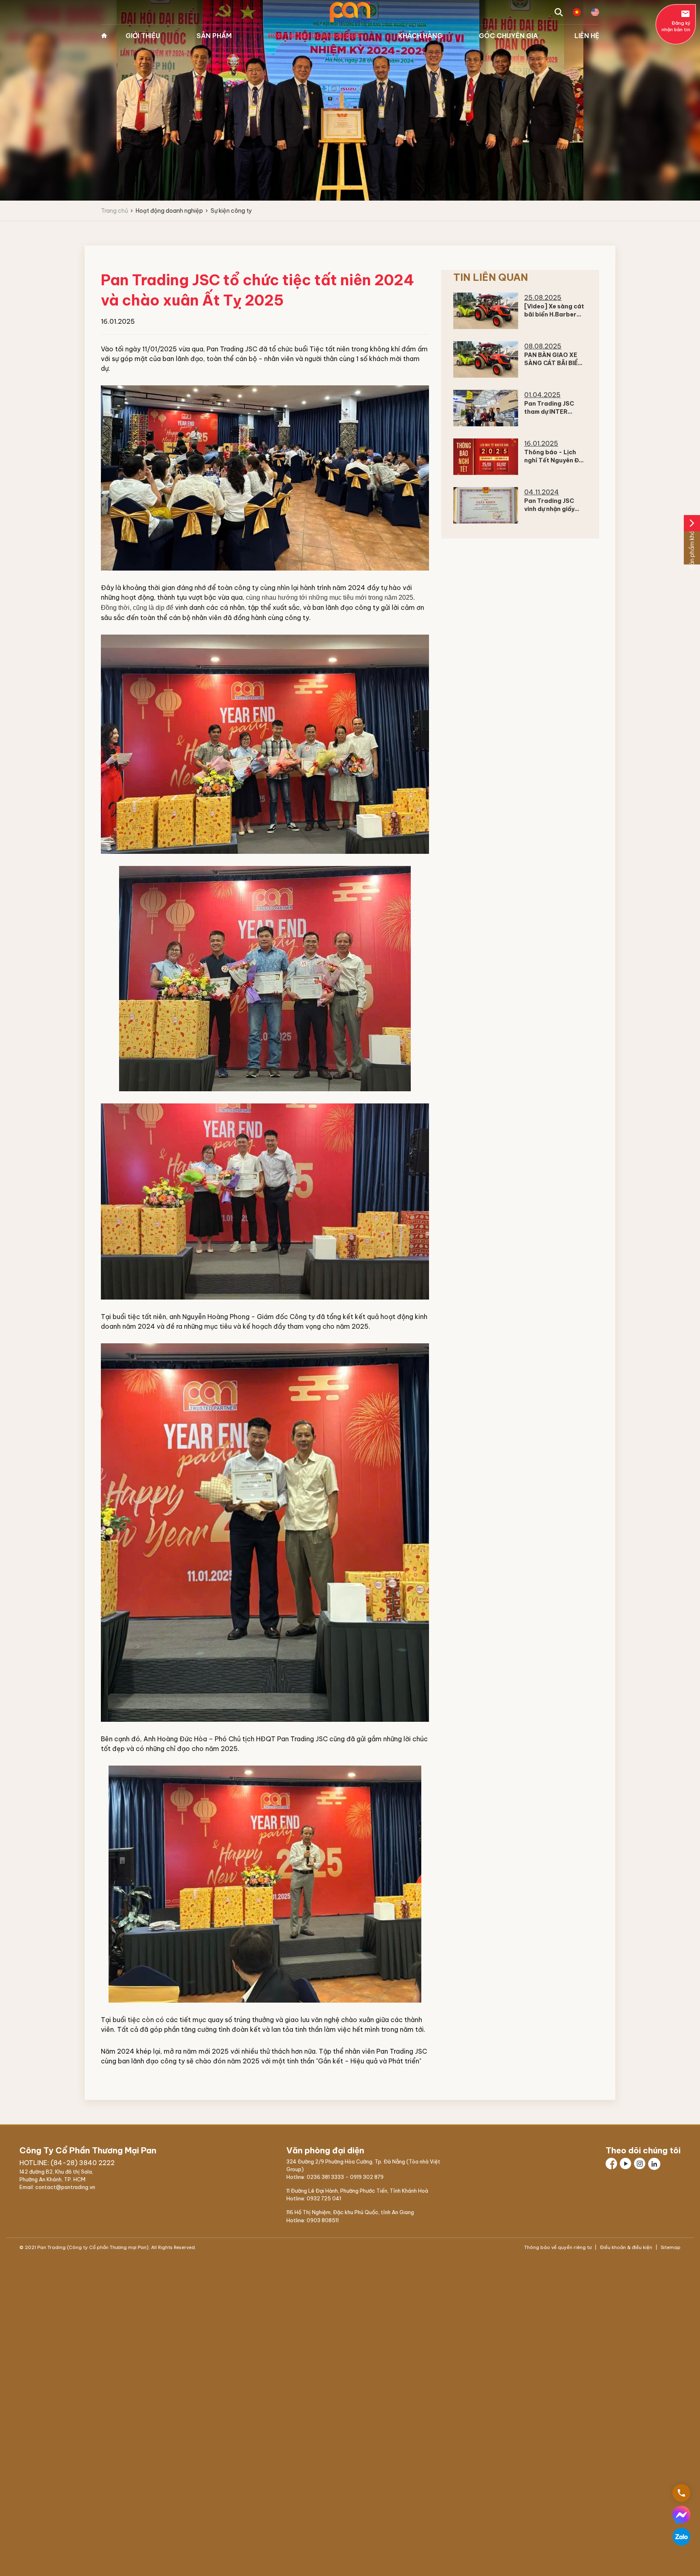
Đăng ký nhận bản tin (676, 21)
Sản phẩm (214, 36)
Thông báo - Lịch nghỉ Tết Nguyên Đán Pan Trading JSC (555, 460)
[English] (595, 12)
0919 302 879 (367, 2177)
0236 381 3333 (325, 2177)
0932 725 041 (324, 2198)
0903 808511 (323, 2220)
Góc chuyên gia (508, 36)
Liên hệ (587, 36)
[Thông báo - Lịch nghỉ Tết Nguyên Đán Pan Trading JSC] (486, 457)
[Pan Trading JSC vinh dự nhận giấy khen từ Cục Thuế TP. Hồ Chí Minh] (486, 505)
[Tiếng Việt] (577, 12)
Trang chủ (104, 36)
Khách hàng (420, 36)
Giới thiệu (143, 36)
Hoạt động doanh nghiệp (315, 36)
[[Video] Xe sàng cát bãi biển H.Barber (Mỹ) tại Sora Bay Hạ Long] (486, 311)
